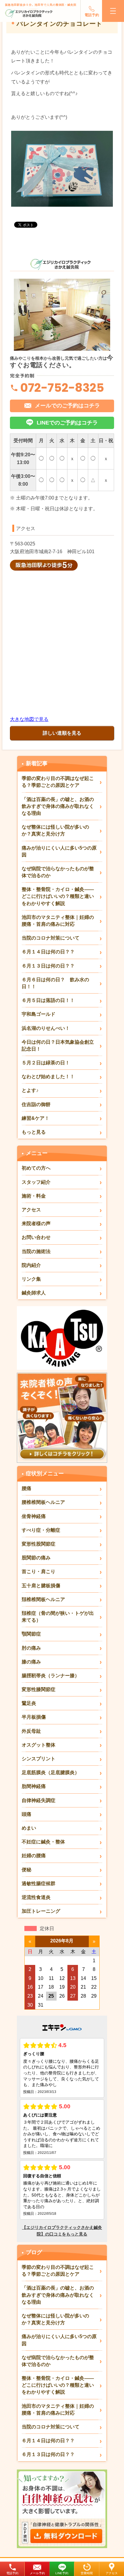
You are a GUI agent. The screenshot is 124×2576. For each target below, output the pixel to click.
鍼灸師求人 (34, 1293)
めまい (29, 1828)
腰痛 (26, 1488)
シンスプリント (39, 1759)
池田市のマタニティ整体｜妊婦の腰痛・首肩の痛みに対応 (58, 921)
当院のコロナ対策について (51, 938)
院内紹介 (31, 1265)
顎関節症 (31, 1634)
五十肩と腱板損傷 (41, 1586)
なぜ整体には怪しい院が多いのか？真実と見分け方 (55, 830)
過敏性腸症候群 (39, 1883)
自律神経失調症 (39, 1800)
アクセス (112, 2573)
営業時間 (87, 2573)
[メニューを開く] (113, 11)
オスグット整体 (39, 1745)
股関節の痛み (36, 1558)
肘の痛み (31, 1648)
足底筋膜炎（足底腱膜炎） (51, 1772)
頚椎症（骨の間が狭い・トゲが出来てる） (58, 1617)
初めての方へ (36, 1168)
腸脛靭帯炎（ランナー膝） (51, 1676)
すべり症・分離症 (41, 1530)
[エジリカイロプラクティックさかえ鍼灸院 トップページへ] (29, 13)
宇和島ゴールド (39, 1014)
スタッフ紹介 (36, 1182)
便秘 (26, 1870)
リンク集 (31, 1279)
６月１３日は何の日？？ (48, 966)
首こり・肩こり (39, 1571)
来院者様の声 (36, 1224)
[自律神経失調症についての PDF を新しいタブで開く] (62, 2472)
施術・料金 (34, 1196)
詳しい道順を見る (62, 733)
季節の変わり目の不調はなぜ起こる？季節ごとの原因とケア (58, 782)
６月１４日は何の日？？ (48, 952)
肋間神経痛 (34, 1786)
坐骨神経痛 (34, 1516)
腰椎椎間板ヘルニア (43, 1502)
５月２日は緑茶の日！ (46, 1063)
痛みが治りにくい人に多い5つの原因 (59, 851)
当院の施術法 (36, 1251)
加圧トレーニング (41, 1911)
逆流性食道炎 (36, 1897)
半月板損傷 (34, 1717)
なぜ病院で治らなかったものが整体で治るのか (58, 872)
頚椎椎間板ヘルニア (43, 1599)
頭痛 (26, 1814)
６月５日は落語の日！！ (48, 1000)
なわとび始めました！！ (48, 1077)
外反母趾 (31, 1731)
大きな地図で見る (29, 719)
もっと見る (34, 1132)
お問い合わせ (36, 1237)
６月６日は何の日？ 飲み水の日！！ (55, 983)
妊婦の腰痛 (34, 1856)
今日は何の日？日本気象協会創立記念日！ (58, 1045)
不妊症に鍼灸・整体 (43, 1842)
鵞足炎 (29, 1703)
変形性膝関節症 (39, 1689)
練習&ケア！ (36, 1118)
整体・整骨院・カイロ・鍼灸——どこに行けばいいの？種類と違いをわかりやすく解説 (58, 896)
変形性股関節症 (39, 1544)
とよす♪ (30, 1090)
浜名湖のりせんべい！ (46, 1028)
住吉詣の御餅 (36, 1104)
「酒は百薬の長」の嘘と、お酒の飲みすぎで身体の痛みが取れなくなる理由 (58, 806)
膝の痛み (31, 1662)
